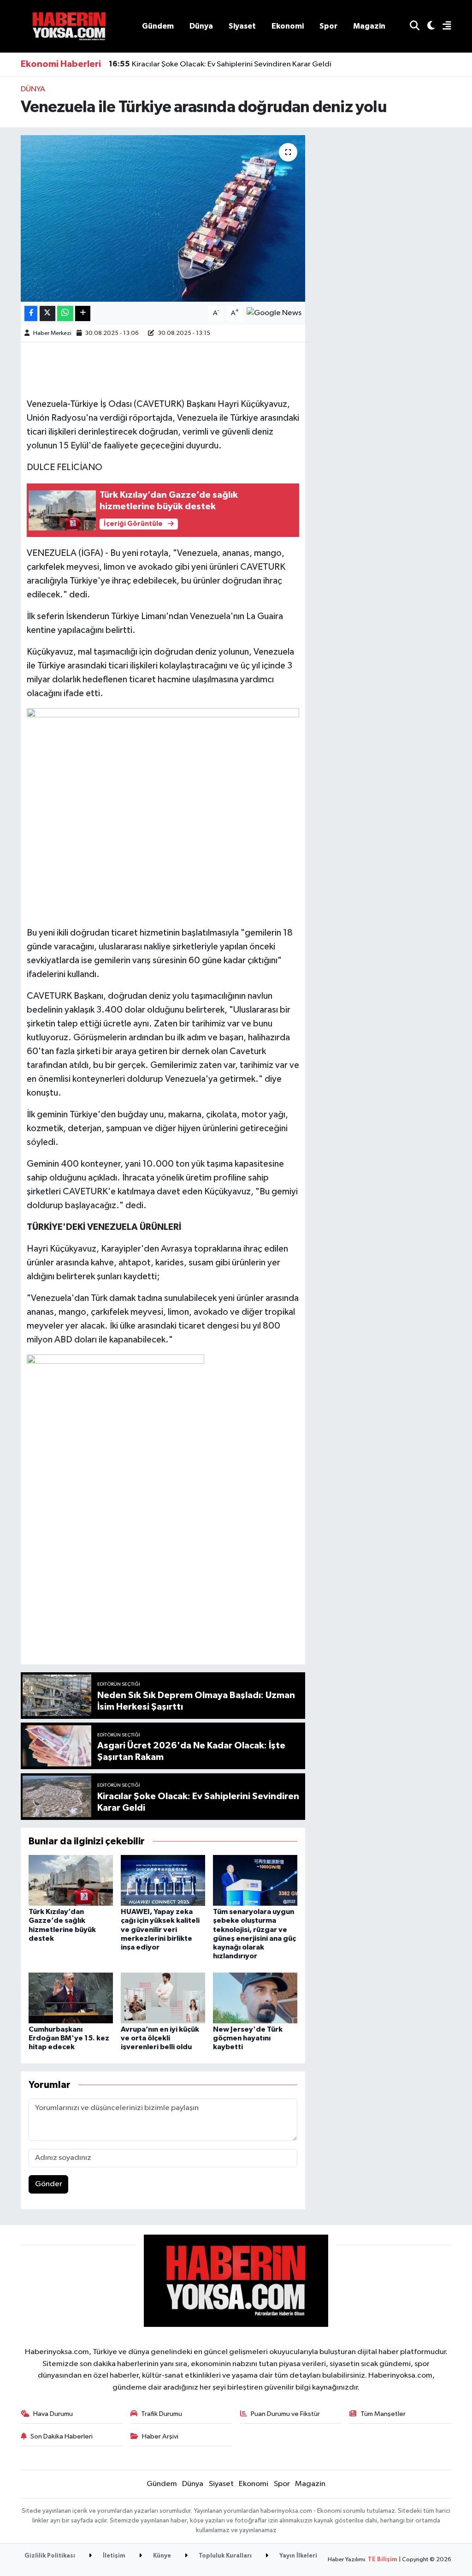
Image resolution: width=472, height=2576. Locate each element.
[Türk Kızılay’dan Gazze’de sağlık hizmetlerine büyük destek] (71, 1880)
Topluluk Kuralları (224, 2556)
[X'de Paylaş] (47, 313)
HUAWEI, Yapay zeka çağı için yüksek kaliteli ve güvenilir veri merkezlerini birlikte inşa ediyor (160, 1929)
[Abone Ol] (274, 313)
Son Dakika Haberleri (62, 2436)
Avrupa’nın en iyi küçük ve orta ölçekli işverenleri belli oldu (160, 2038)
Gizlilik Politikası (50, 2556)
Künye (161, 2556)
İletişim (113, 2556)
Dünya (201, 26)
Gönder (49, 2184)
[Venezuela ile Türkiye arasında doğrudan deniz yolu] (163, 219)
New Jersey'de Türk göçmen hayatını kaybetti (248, 2038)
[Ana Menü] (443, 27)
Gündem (158, 26)
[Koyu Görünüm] (427, 27)
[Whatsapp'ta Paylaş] (65, 313)
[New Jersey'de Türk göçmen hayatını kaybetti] (255, 1998)
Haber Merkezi (52, 333)
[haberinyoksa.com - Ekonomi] (69, 26)
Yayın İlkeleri (298, 2556)
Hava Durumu (53, 2414)
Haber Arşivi (160, 2436)
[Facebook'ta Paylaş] (31, 313)
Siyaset (242, 26)
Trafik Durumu (162, 2414)
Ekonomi (288, 26)
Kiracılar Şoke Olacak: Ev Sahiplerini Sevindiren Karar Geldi (220, 64)
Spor (328, 26)
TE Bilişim (383, 2560)
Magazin (369, 26)
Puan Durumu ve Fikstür (285, 2414)
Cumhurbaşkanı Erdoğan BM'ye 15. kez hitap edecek (69, 2038)
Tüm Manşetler (383, 2414)
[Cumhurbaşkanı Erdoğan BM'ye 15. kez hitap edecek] (71, 1998)
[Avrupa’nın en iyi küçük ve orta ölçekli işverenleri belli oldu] (163, 1998)
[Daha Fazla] (83, 313)
